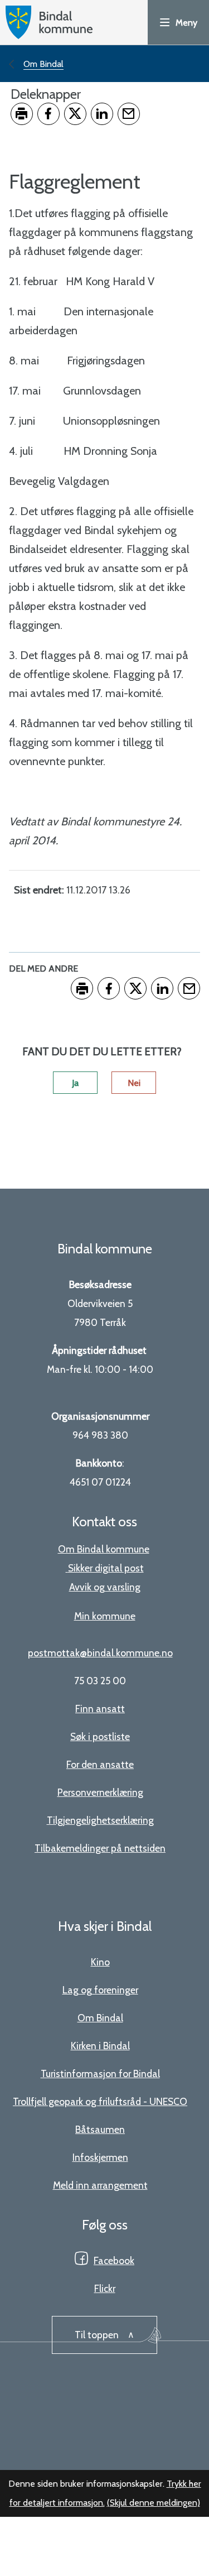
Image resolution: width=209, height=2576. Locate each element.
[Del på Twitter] (75, 114)
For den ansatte (100, 1764)
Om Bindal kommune (104, 1549)
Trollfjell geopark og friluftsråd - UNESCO (100, 2101)
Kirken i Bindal (100, 2046)
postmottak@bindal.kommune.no (100, 1653)
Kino (100, 1962)
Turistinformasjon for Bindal (100, 2073)
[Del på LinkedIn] (102, 114)
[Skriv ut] (22, 114)
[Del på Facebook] (48, 114)
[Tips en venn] (129, 114)
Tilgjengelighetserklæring (100, 1820)
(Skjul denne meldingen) (154, 2503)
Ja (75, 1083)
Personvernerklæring (100, 1792)
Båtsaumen (100, 2129)
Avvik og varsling (105, 1587)
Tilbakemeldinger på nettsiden (100, 1848)
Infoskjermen (100, 2157)
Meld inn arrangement (100, 2185)
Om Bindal (100, 2018)
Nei (134, 1083)
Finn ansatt (100, 1708)
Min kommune (105, 1616)
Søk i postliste (100, 1736)
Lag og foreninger (100, 1990)
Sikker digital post (106, 1568)
